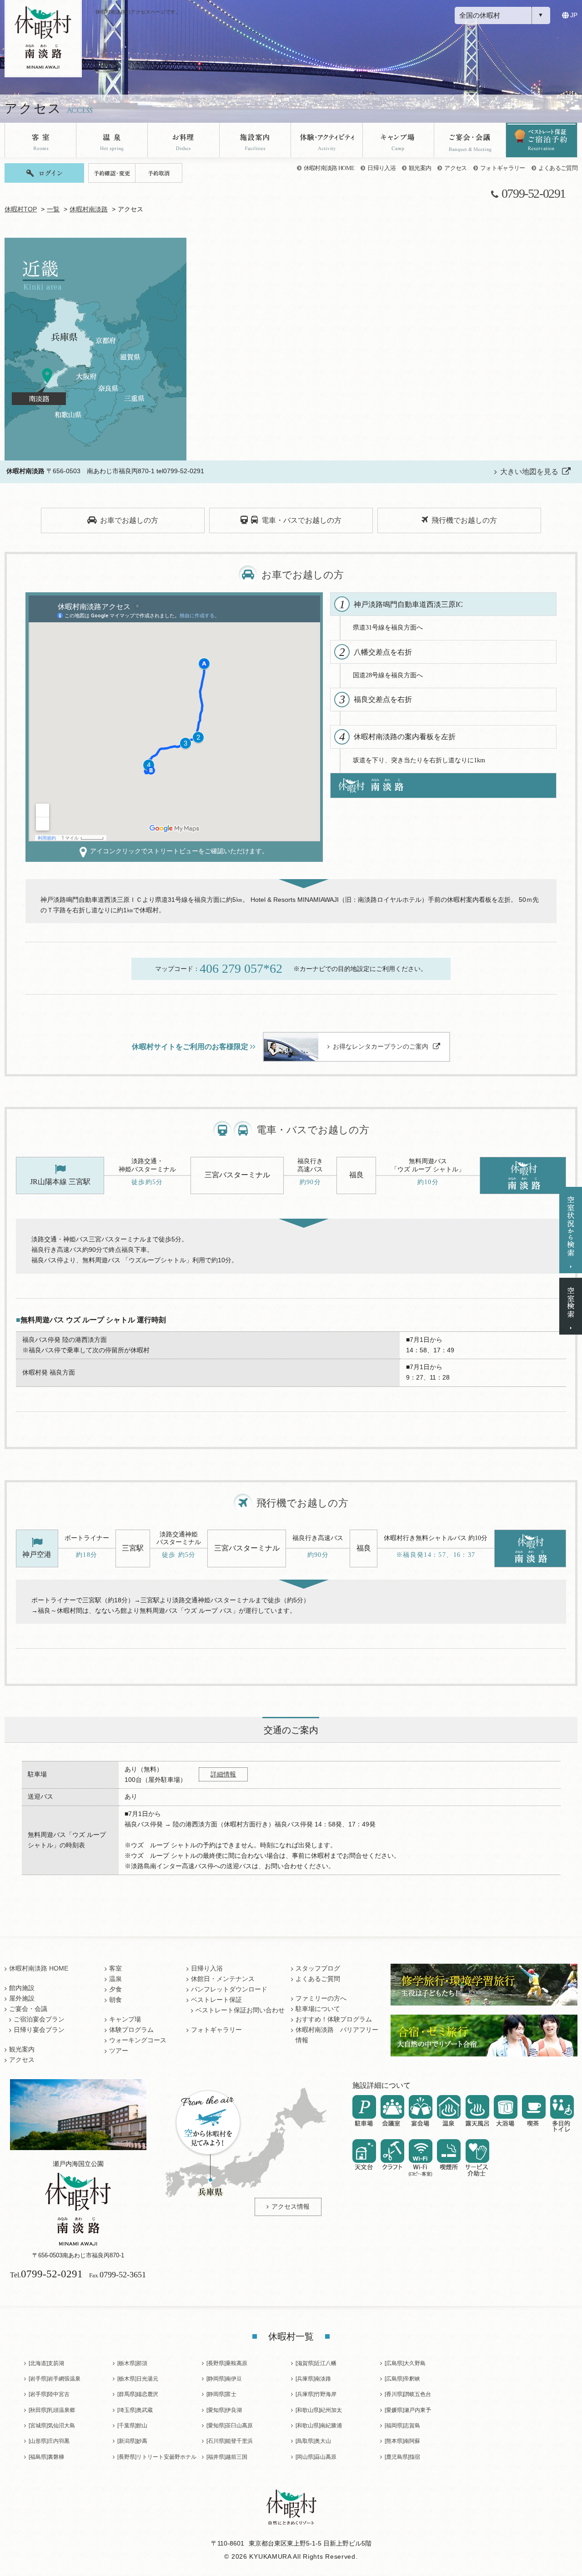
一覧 (53, 209)
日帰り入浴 (381, 168)
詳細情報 (223, 1774)
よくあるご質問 (558, 168)
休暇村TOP (21, 209)
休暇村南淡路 (89, 209)
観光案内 (420, 168)
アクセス (455, 168)
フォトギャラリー (503, 168)
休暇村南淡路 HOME (329, 168)
